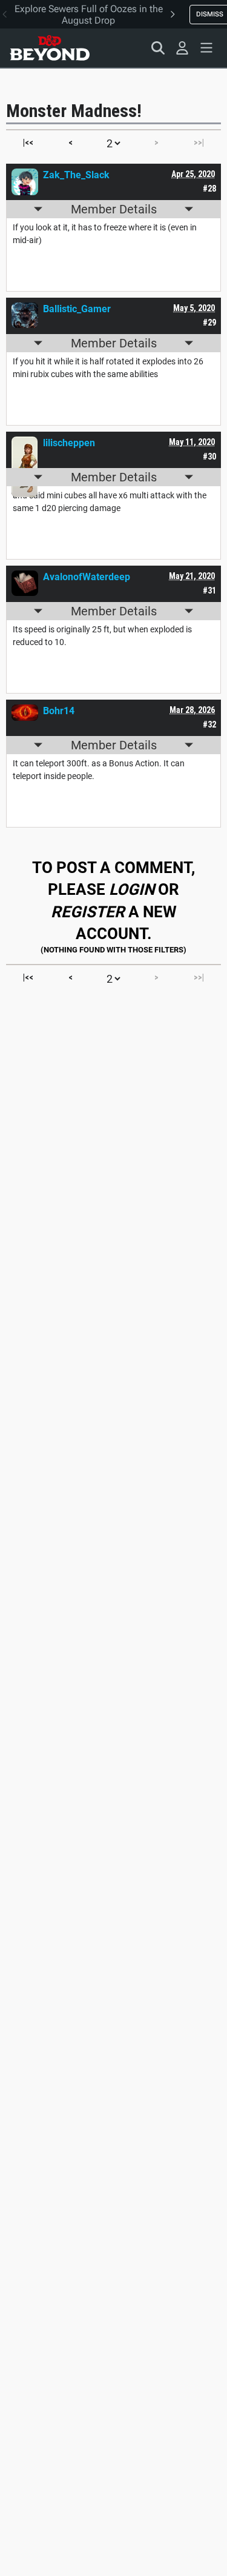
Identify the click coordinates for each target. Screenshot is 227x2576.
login (132, 889)
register (88, 912)
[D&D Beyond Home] (50, 48)
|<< (28, 142)
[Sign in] (182, 48)
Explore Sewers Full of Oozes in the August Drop (89, 15)
